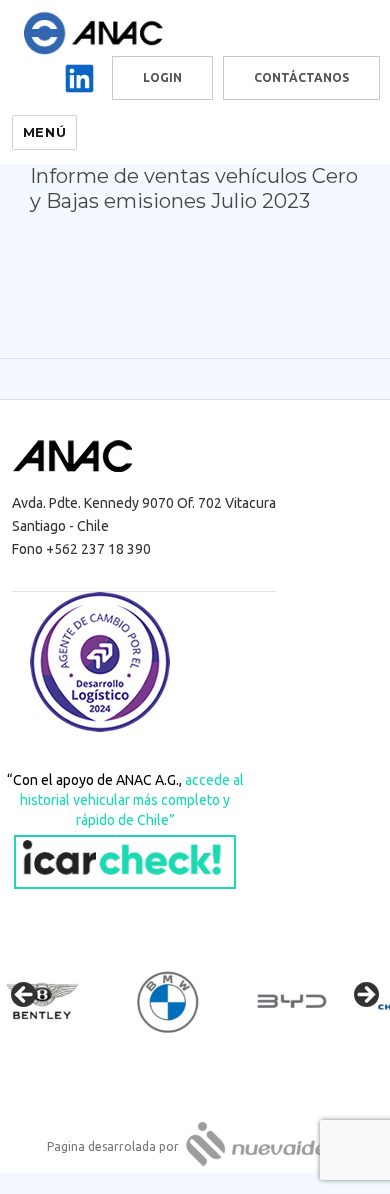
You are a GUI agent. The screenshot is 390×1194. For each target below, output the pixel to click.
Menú (44, 132)
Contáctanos (301, 77)
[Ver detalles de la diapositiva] (60, 1001)
